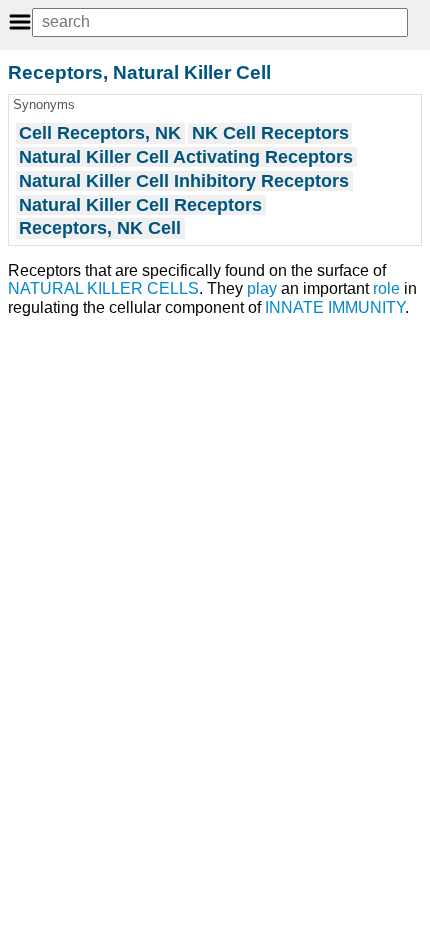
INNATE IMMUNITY (335, 307)
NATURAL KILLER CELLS (103, 288)
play (262, 288)
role (386, 288)
